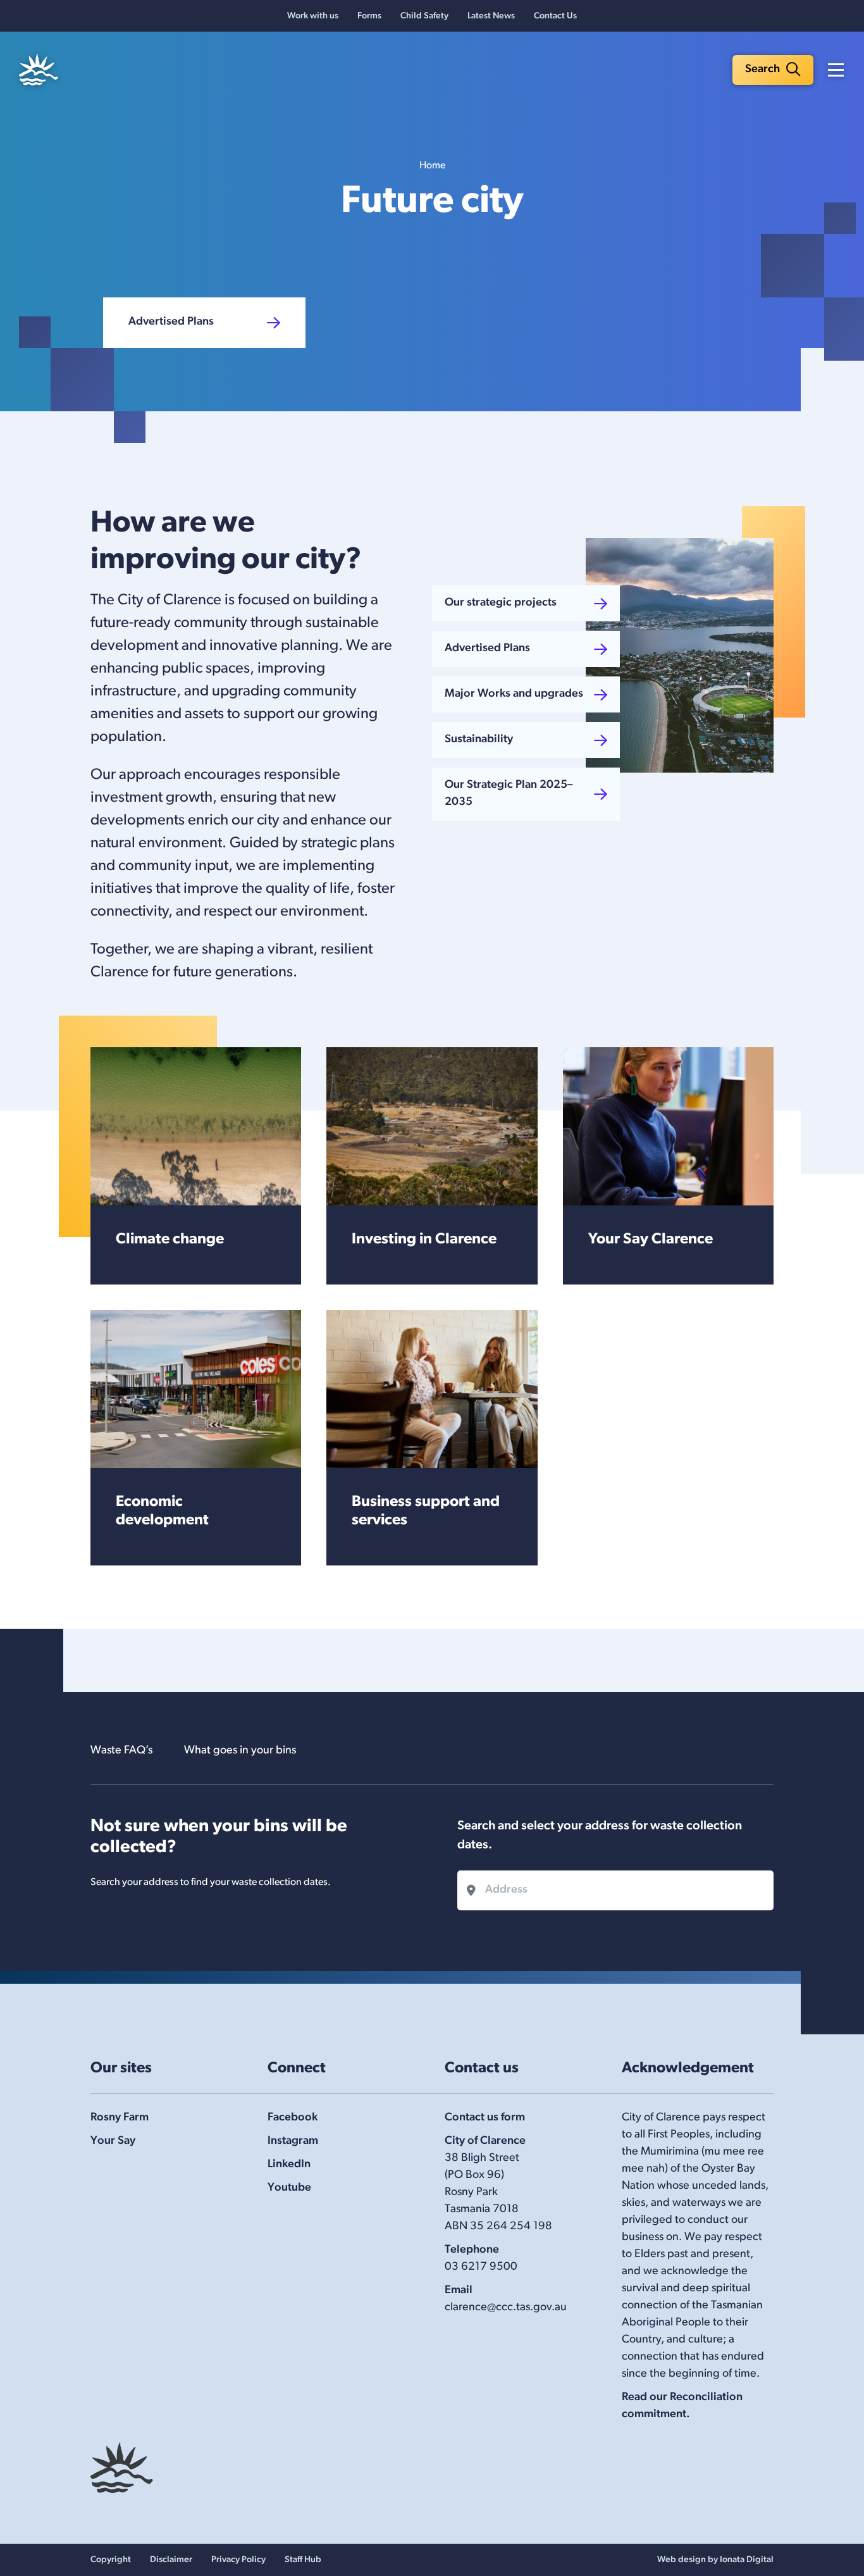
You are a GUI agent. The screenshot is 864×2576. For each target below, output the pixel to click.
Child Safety (424, 16)
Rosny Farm (120, 2118)
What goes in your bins (240, 1751)
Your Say (113, 2141)
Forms (369, 16)
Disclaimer (171, 2560)
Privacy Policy (238, 2560)
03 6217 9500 (481, 2267)
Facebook (293, 2118)
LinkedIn (289, 2165)
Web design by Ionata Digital (715, 2560)
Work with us (313, 16)
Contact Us (555, 16)
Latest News (491, 16)
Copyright (111, 2560)
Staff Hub (303, 2560)
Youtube (289, 2188)
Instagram (293, 2141)
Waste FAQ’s (121, 1751)
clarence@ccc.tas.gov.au (506, 2308)
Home (432, 166)
